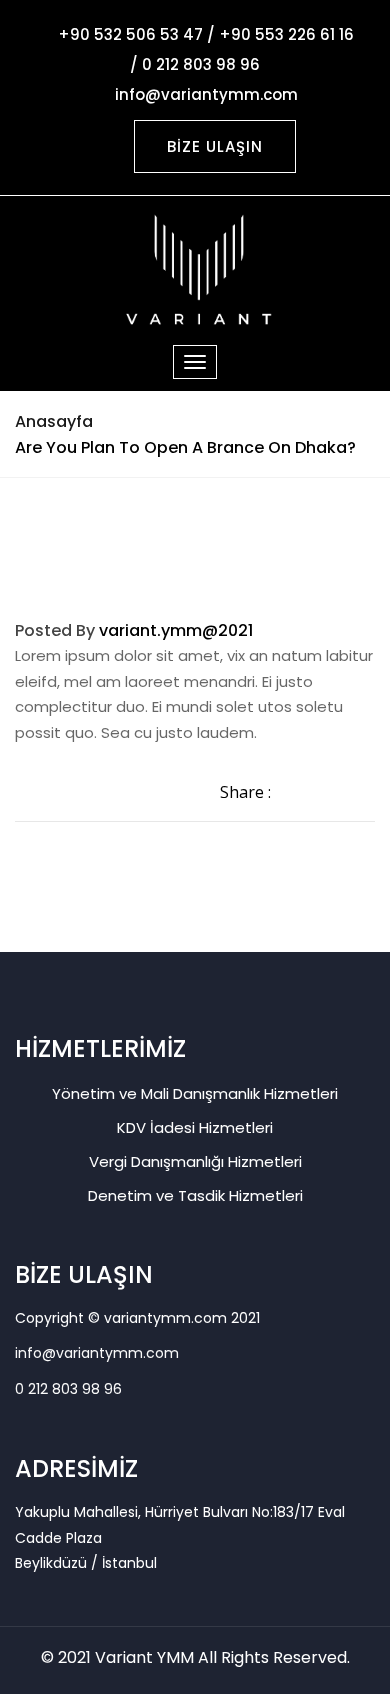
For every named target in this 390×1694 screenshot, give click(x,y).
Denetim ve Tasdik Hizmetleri (195, 1195)
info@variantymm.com (97, 1353)
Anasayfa (54, 421)
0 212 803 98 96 (68, 1389)
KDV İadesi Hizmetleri (195, 1127)
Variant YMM (144, 1657)
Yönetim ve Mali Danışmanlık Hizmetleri (195, 1093)
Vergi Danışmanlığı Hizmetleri (195, 1161)
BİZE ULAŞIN (215, 146)
